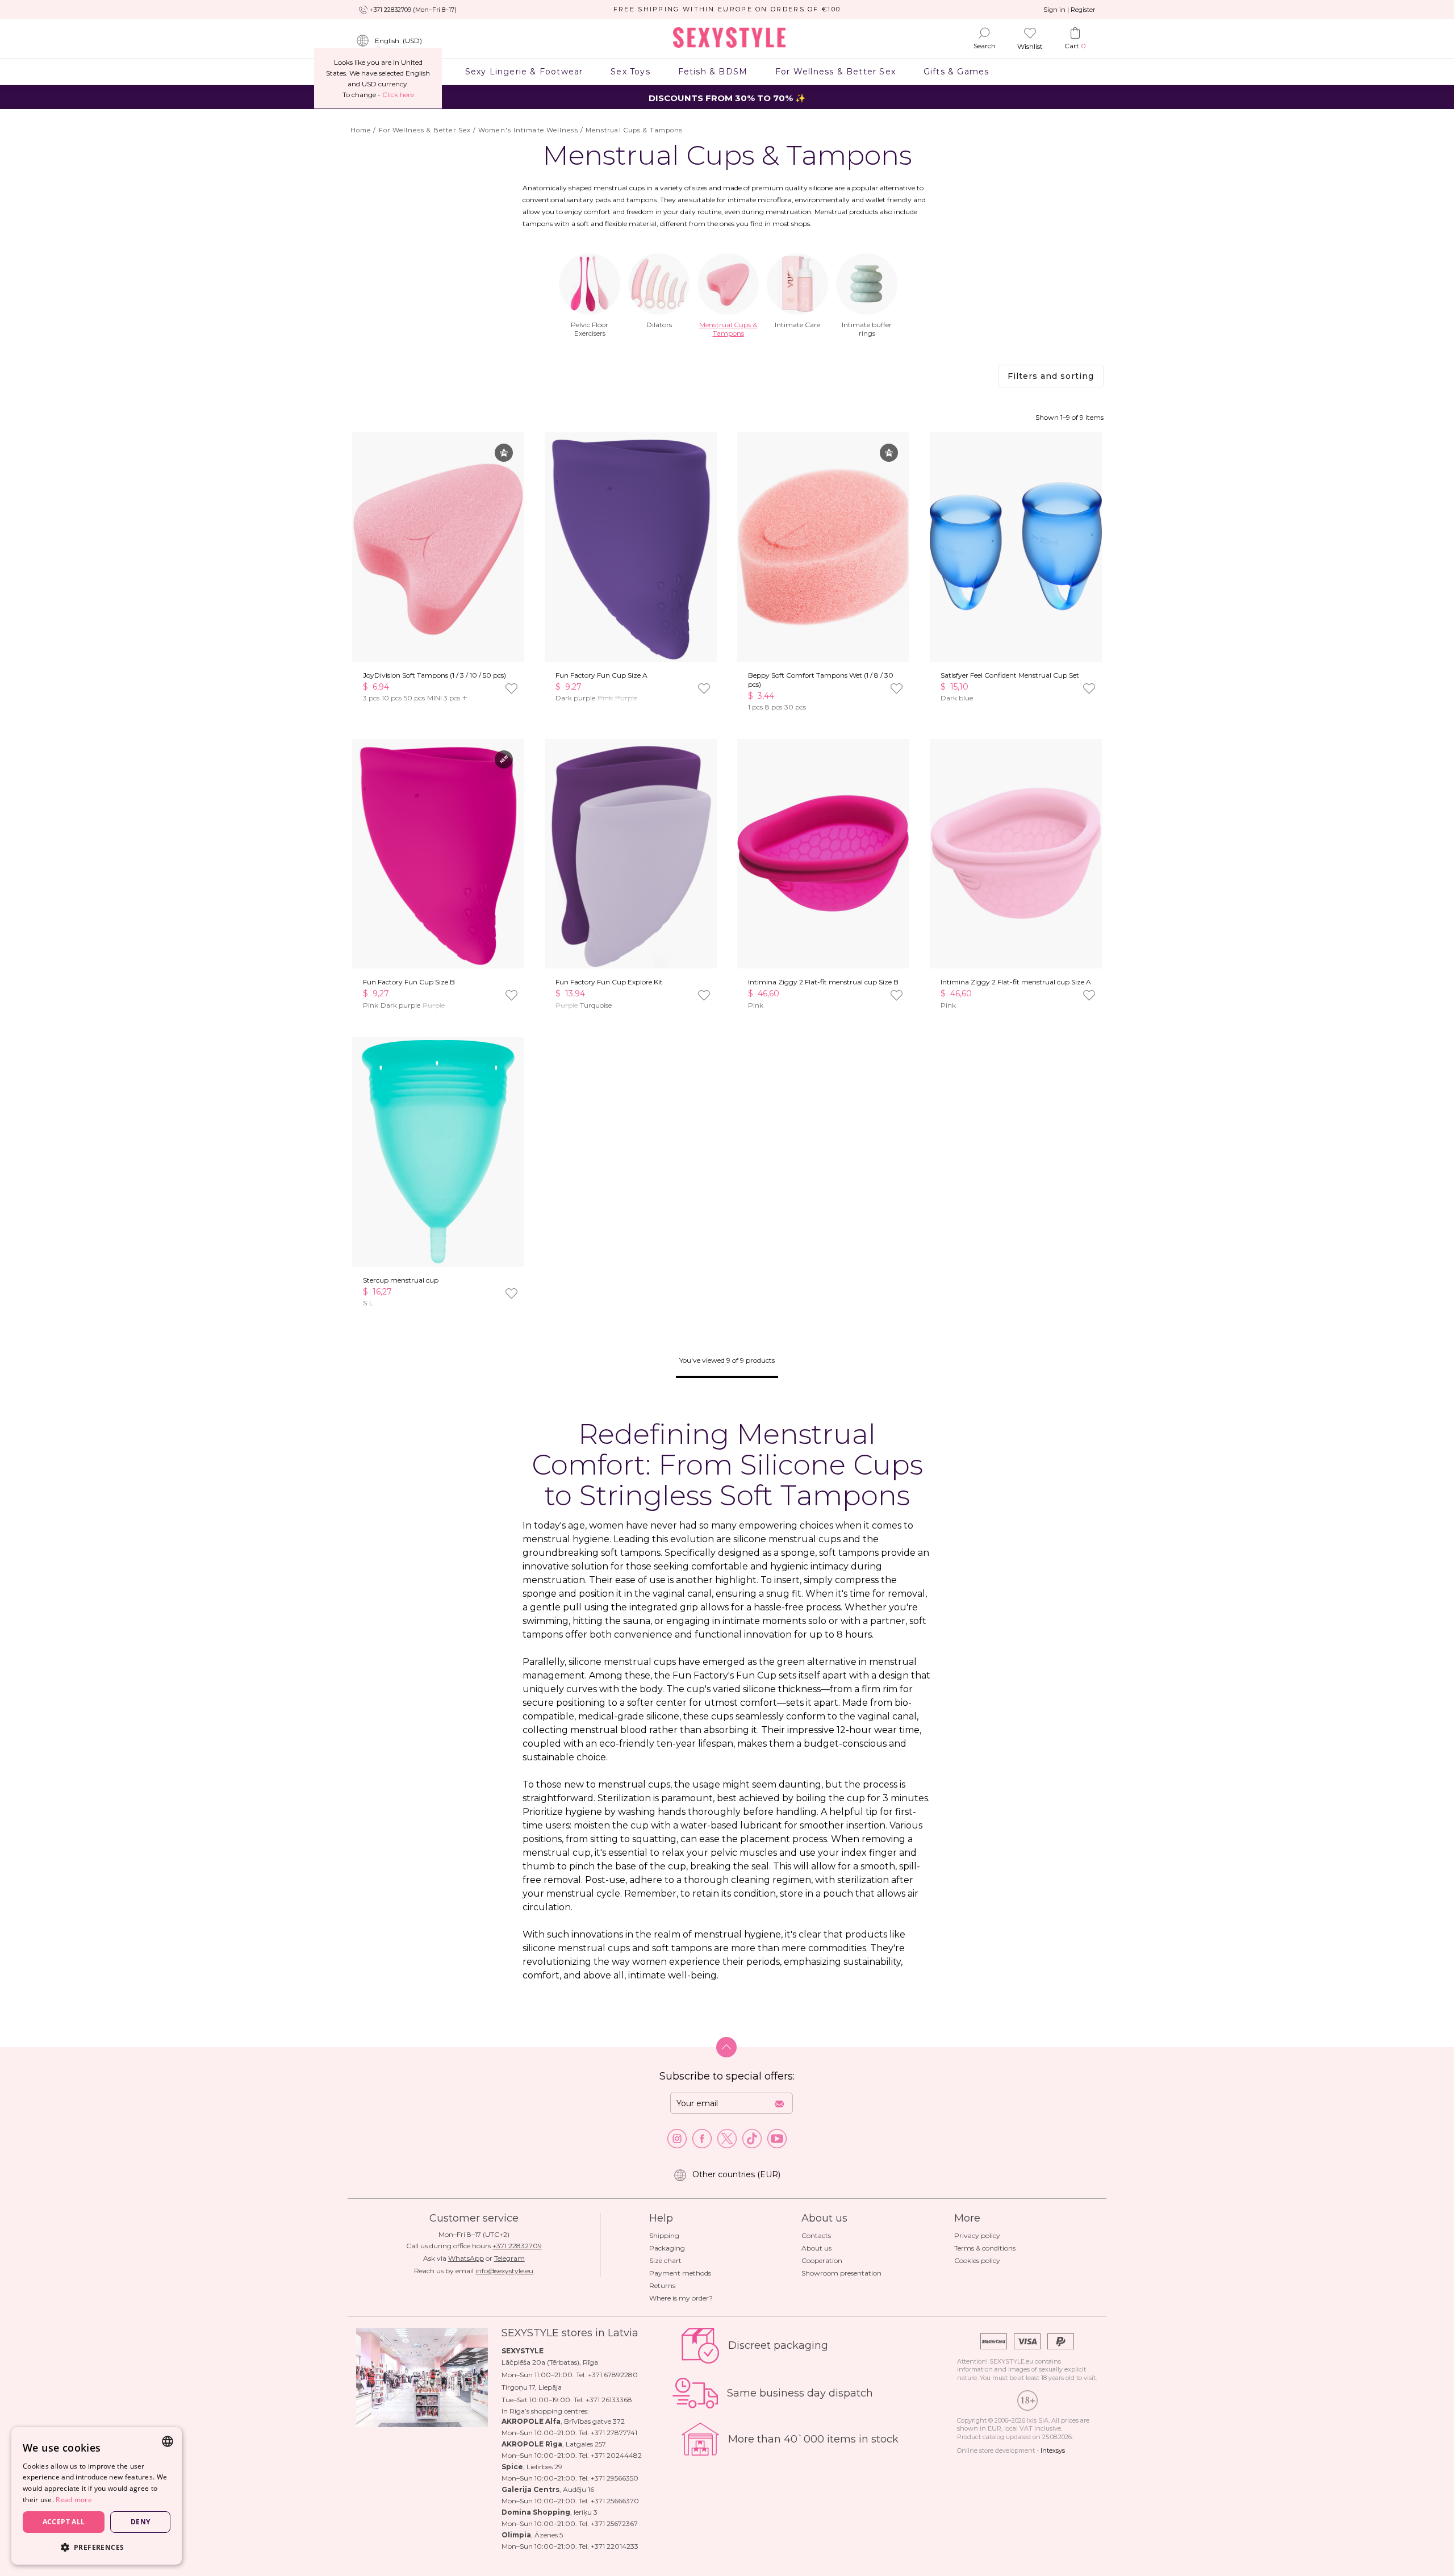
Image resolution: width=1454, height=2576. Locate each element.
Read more (74, 2500)
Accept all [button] (64, 2522)
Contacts (816, 2235)
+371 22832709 (517, 2246)
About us (816, 2248)
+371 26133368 (609, 2400)
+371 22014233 (615, 2546)
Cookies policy (977, 2260)
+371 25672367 (614, 2523)
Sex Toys (630, 72)
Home (361, 130)
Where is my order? (681, 2298)
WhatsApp (466, 2258)
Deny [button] (141, 2522)
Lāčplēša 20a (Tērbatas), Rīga (550, 2362)
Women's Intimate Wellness (528, 130)
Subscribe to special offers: (727, 2076)
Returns (662, 2285)
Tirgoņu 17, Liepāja (532, 2387)
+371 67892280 (613, 2375)
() (398, 41)
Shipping (664, 2235)
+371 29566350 (615, 2478)
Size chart (665, 2260)
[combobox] (168, 2441)
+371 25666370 (615, 2501)
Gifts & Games (956, 72)
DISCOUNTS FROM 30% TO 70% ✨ (727, 98)
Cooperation (822, 2260)
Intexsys (1053, 2450)
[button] (97, 2547)
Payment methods (680, 2273)
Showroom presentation (841, 2273)
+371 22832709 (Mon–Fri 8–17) (413, 10)
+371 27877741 (614, 2433)
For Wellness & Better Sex (836, 72)
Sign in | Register (1069, 10)
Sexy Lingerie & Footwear (524, 72)
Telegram (509, 2258)
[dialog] (97, 2496)
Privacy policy (977, 2235)
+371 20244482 (616, 2455)
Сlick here (398, 95)
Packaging (667, 2248)
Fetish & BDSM (713, 72)
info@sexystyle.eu (504, 2271)
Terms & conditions (985, 2248)
